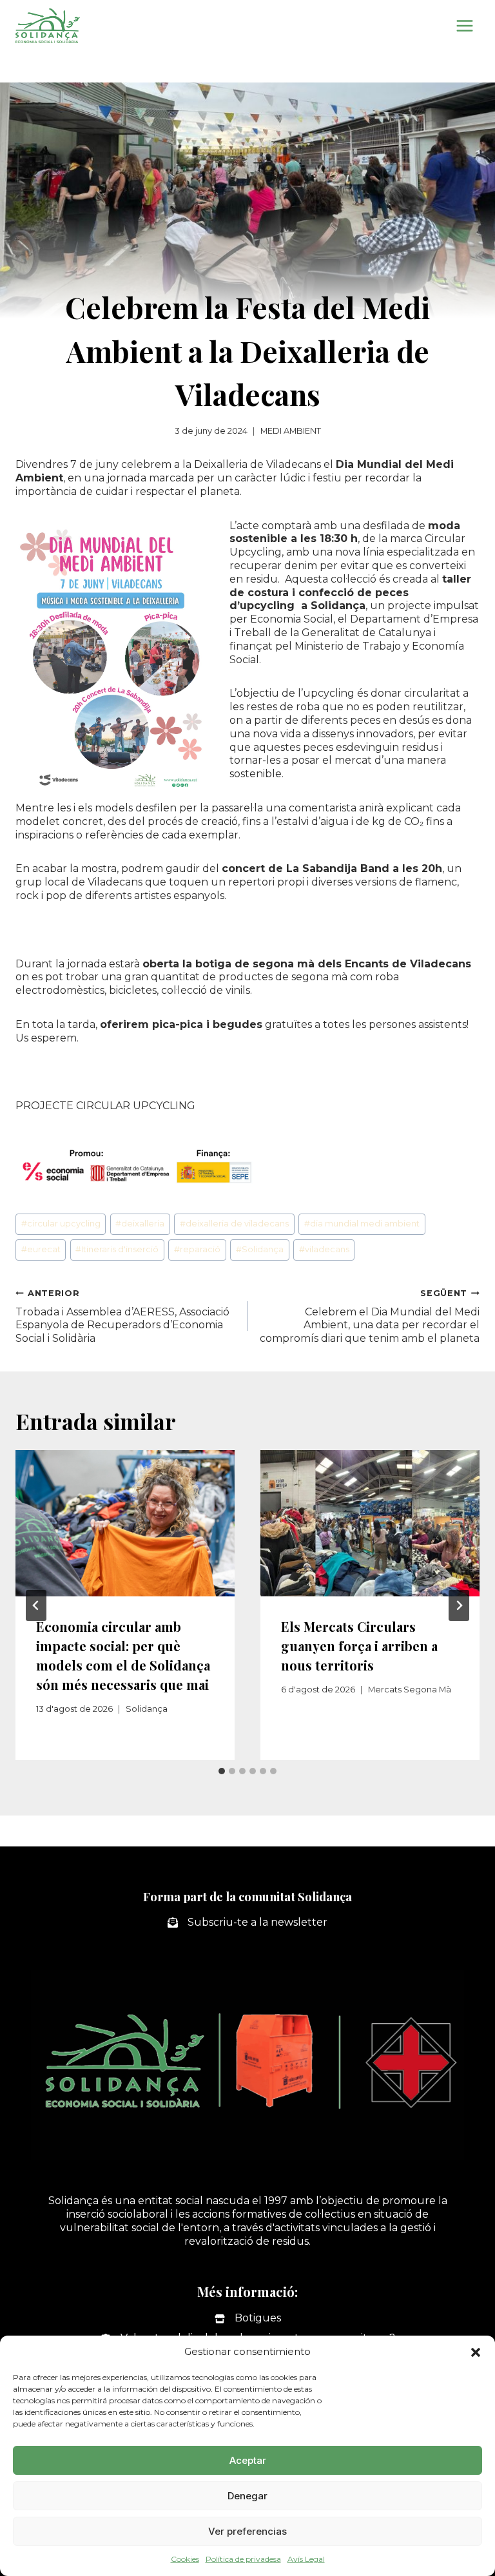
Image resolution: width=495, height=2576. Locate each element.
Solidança (260, 1249)
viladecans (324, 1249)
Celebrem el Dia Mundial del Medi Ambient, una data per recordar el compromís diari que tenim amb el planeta (370, 1316)
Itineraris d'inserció (117, 1249)
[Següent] (459, 1605)
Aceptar (248, 2460)
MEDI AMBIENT (291, 431)
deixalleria (140, 1224)
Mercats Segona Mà (410, 1690)
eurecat (41, 1249)
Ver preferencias (247, 2531)
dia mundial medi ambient (362, 1224)
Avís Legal (306, 2559)
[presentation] (125, 1523)
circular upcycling (61, 1224)
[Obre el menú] (464, 25)
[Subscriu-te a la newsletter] (247, 1923)
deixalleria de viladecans (234, 1224)
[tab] (222, 1771)
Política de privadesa (243, 2559)
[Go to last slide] (36, 1605)
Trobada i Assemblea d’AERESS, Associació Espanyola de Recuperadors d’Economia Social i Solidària (122, 1316)
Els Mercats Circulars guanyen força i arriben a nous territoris (359, 1646)
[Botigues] (248, 2319)
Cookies (185, 2559)
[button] (476, 2352)
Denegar (247, 2496)
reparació (197, 1249)
